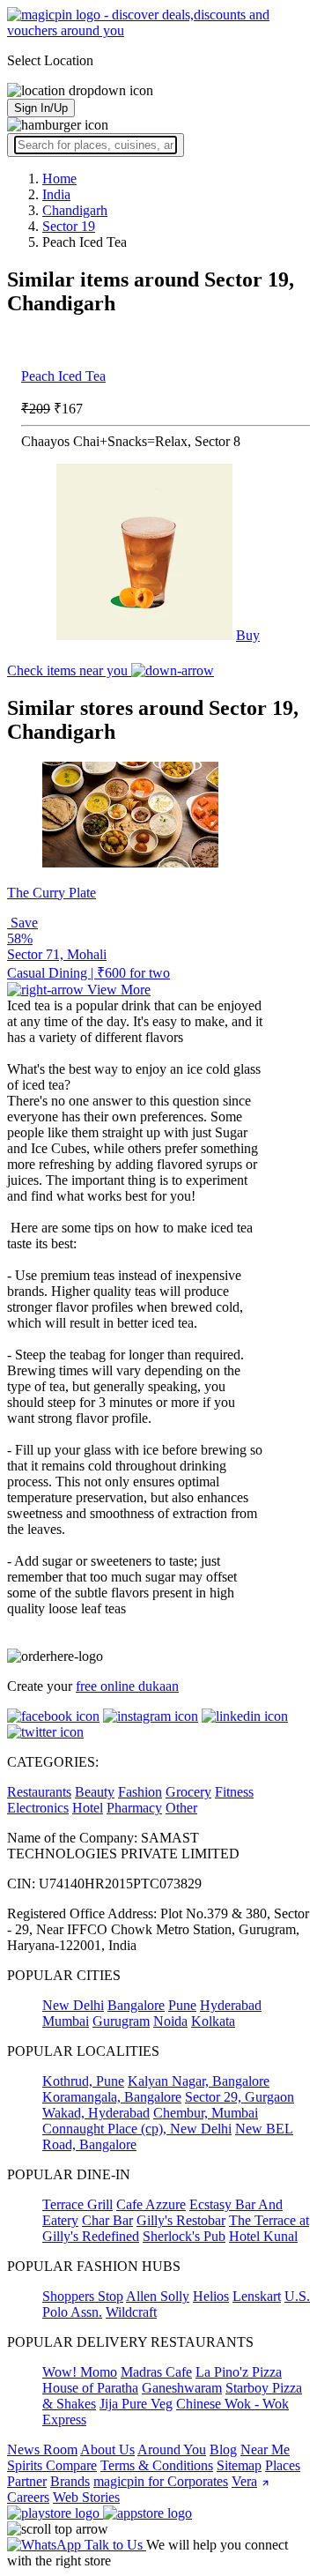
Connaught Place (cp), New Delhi (137, 2129)
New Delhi (73, 2005)
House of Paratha (90, 2388)
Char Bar (107, 2220)
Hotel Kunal (263, 2236)
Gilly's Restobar (181, 2220)
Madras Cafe (156, 2372)
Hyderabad (231, 2005)
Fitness (234, 1792)
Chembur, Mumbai (206, 2113)
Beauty (95, 1792)
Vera (244, 2481)
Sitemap (239, 2465)
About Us (107, 2449)
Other (181, 1808)
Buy (248, 635)
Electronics (38, 1808)
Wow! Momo (80, 2372)
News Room (42, 2449)
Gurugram (121, 2021)
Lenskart (257, 2296)
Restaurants (39, 1792)
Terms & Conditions (157, 2465)
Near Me (265, 2449)
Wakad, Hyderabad (96, 2113)
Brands (70, 2481)
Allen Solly (158, 2296)
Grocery (188, 1792)
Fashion (140, 1792)
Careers (28, 2497)
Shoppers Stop (83, 2296)
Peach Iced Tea (63, 376)
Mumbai (66, 2021)
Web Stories (86, 2497)
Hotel (88, 1808)
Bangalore (136, 2005)
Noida (170, 2021)
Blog (223, 2449)
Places (283, 2465)
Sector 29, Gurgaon (240, 2097)
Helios (211, 2296)
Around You (172, 2449)
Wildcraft (131, 2312)
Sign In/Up (41, 108)
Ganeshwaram (182, 2388)
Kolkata (213, 2021)
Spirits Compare (52, 2465)
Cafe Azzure (151, 2204)
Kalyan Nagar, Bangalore (199, 2081)
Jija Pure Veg (136, 2404)
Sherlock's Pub (184, 2236)
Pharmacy (134, 1808)
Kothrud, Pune (83, 2081)
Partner (27, 2481)
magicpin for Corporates (161, 2481)
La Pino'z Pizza (239, 2372)
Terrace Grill (77, 2204)
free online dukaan (127, 1686)
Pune (182, 2005)
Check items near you (69, 670)
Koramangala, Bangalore (112, 2097)
